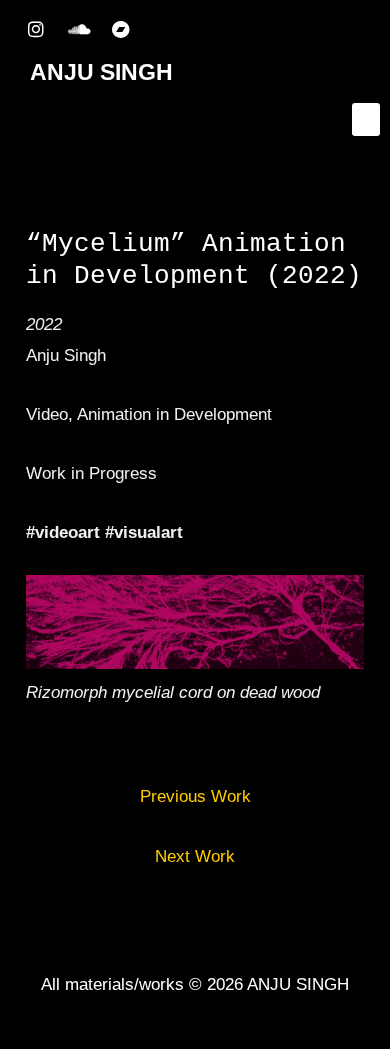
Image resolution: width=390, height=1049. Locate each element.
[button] (366, 119)
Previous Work (195, 796)
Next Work (195, 856)
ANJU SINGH (101, 72)
